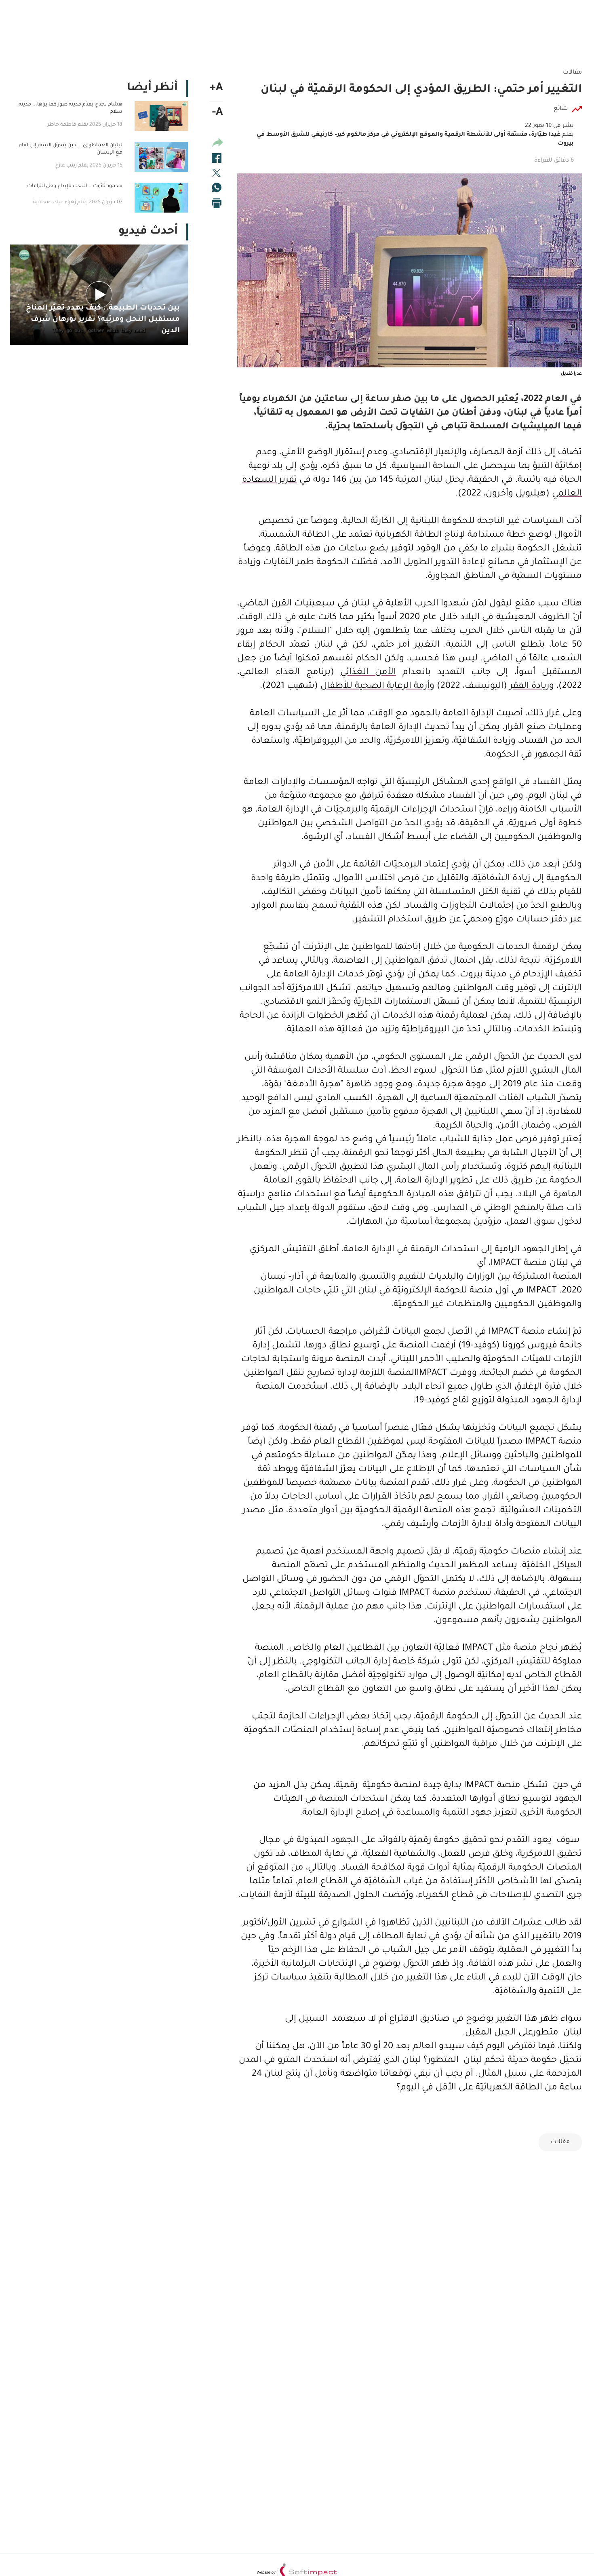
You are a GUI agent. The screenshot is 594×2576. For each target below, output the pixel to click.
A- (218, 113)
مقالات (560, 2142)
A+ (216, 89)
